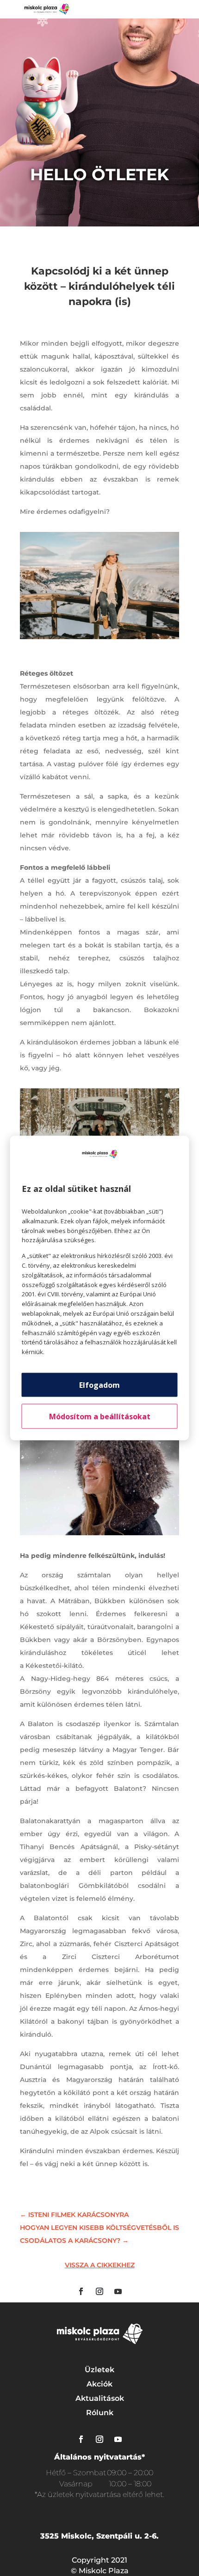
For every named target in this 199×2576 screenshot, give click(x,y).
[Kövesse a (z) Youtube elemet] (118, 2291)
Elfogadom (99, 1385)
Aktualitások (100, 2398)
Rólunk (100, 2413)
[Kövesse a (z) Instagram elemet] (99, 2291)
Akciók (99, 2384)
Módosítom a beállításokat (100, 1416)
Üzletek (99, 2370)
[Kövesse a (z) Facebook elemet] (81, 2291)
